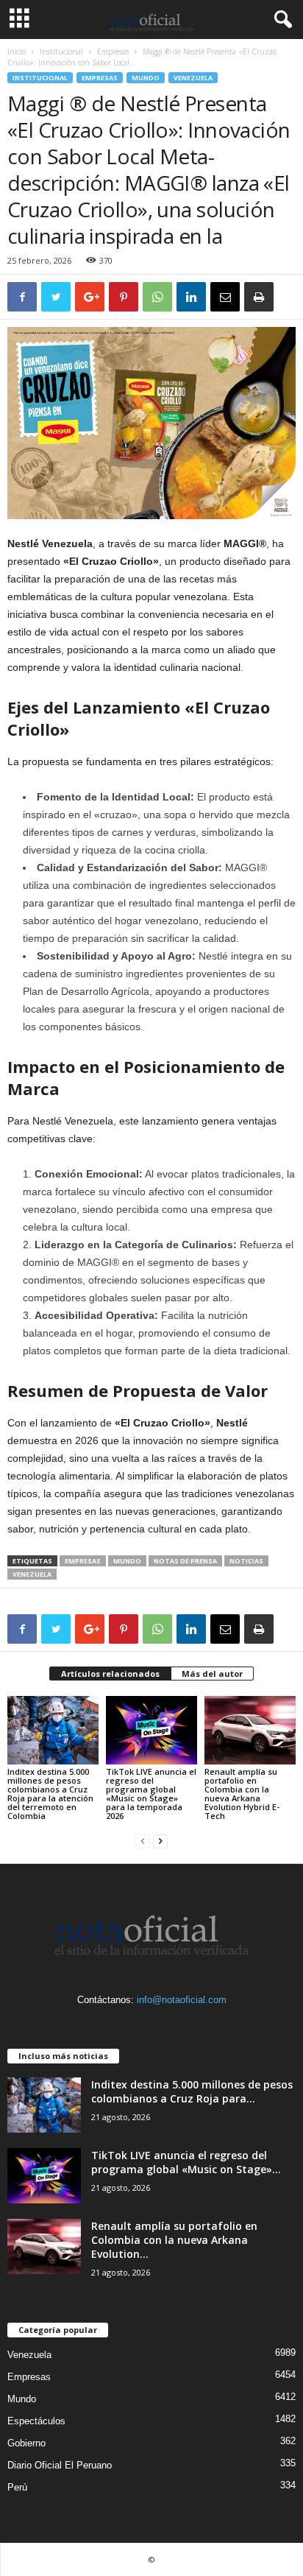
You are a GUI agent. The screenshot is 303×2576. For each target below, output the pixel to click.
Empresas (113, 52)
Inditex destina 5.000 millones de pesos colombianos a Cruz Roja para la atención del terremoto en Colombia (50, 1794)
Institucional (61, 52)
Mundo (146, 78)
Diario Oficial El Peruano (60, 2465)
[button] (280, 20)
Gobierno (26, 2443)
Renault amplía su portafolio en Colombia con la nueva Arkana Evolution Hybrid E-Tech (242, 1794)
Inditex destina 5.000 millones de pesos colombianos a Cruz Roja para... (192, 2091)
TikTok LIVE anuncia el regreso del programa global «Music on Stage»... (186, 2162)
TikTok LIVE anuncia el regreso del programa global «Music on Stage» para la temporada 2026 (151, 1794)
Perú (17, 2487)
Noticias (246, 1561)
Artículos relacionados (110, 1674)
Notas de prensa (185, 1561)
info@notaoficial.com (182, 2000)
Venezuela (193, 78)
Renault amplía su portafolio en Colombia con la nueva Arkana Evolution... (174, 2240)
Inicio (17, 52)
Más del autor (212, 1674)
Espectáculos (36, 2421)
